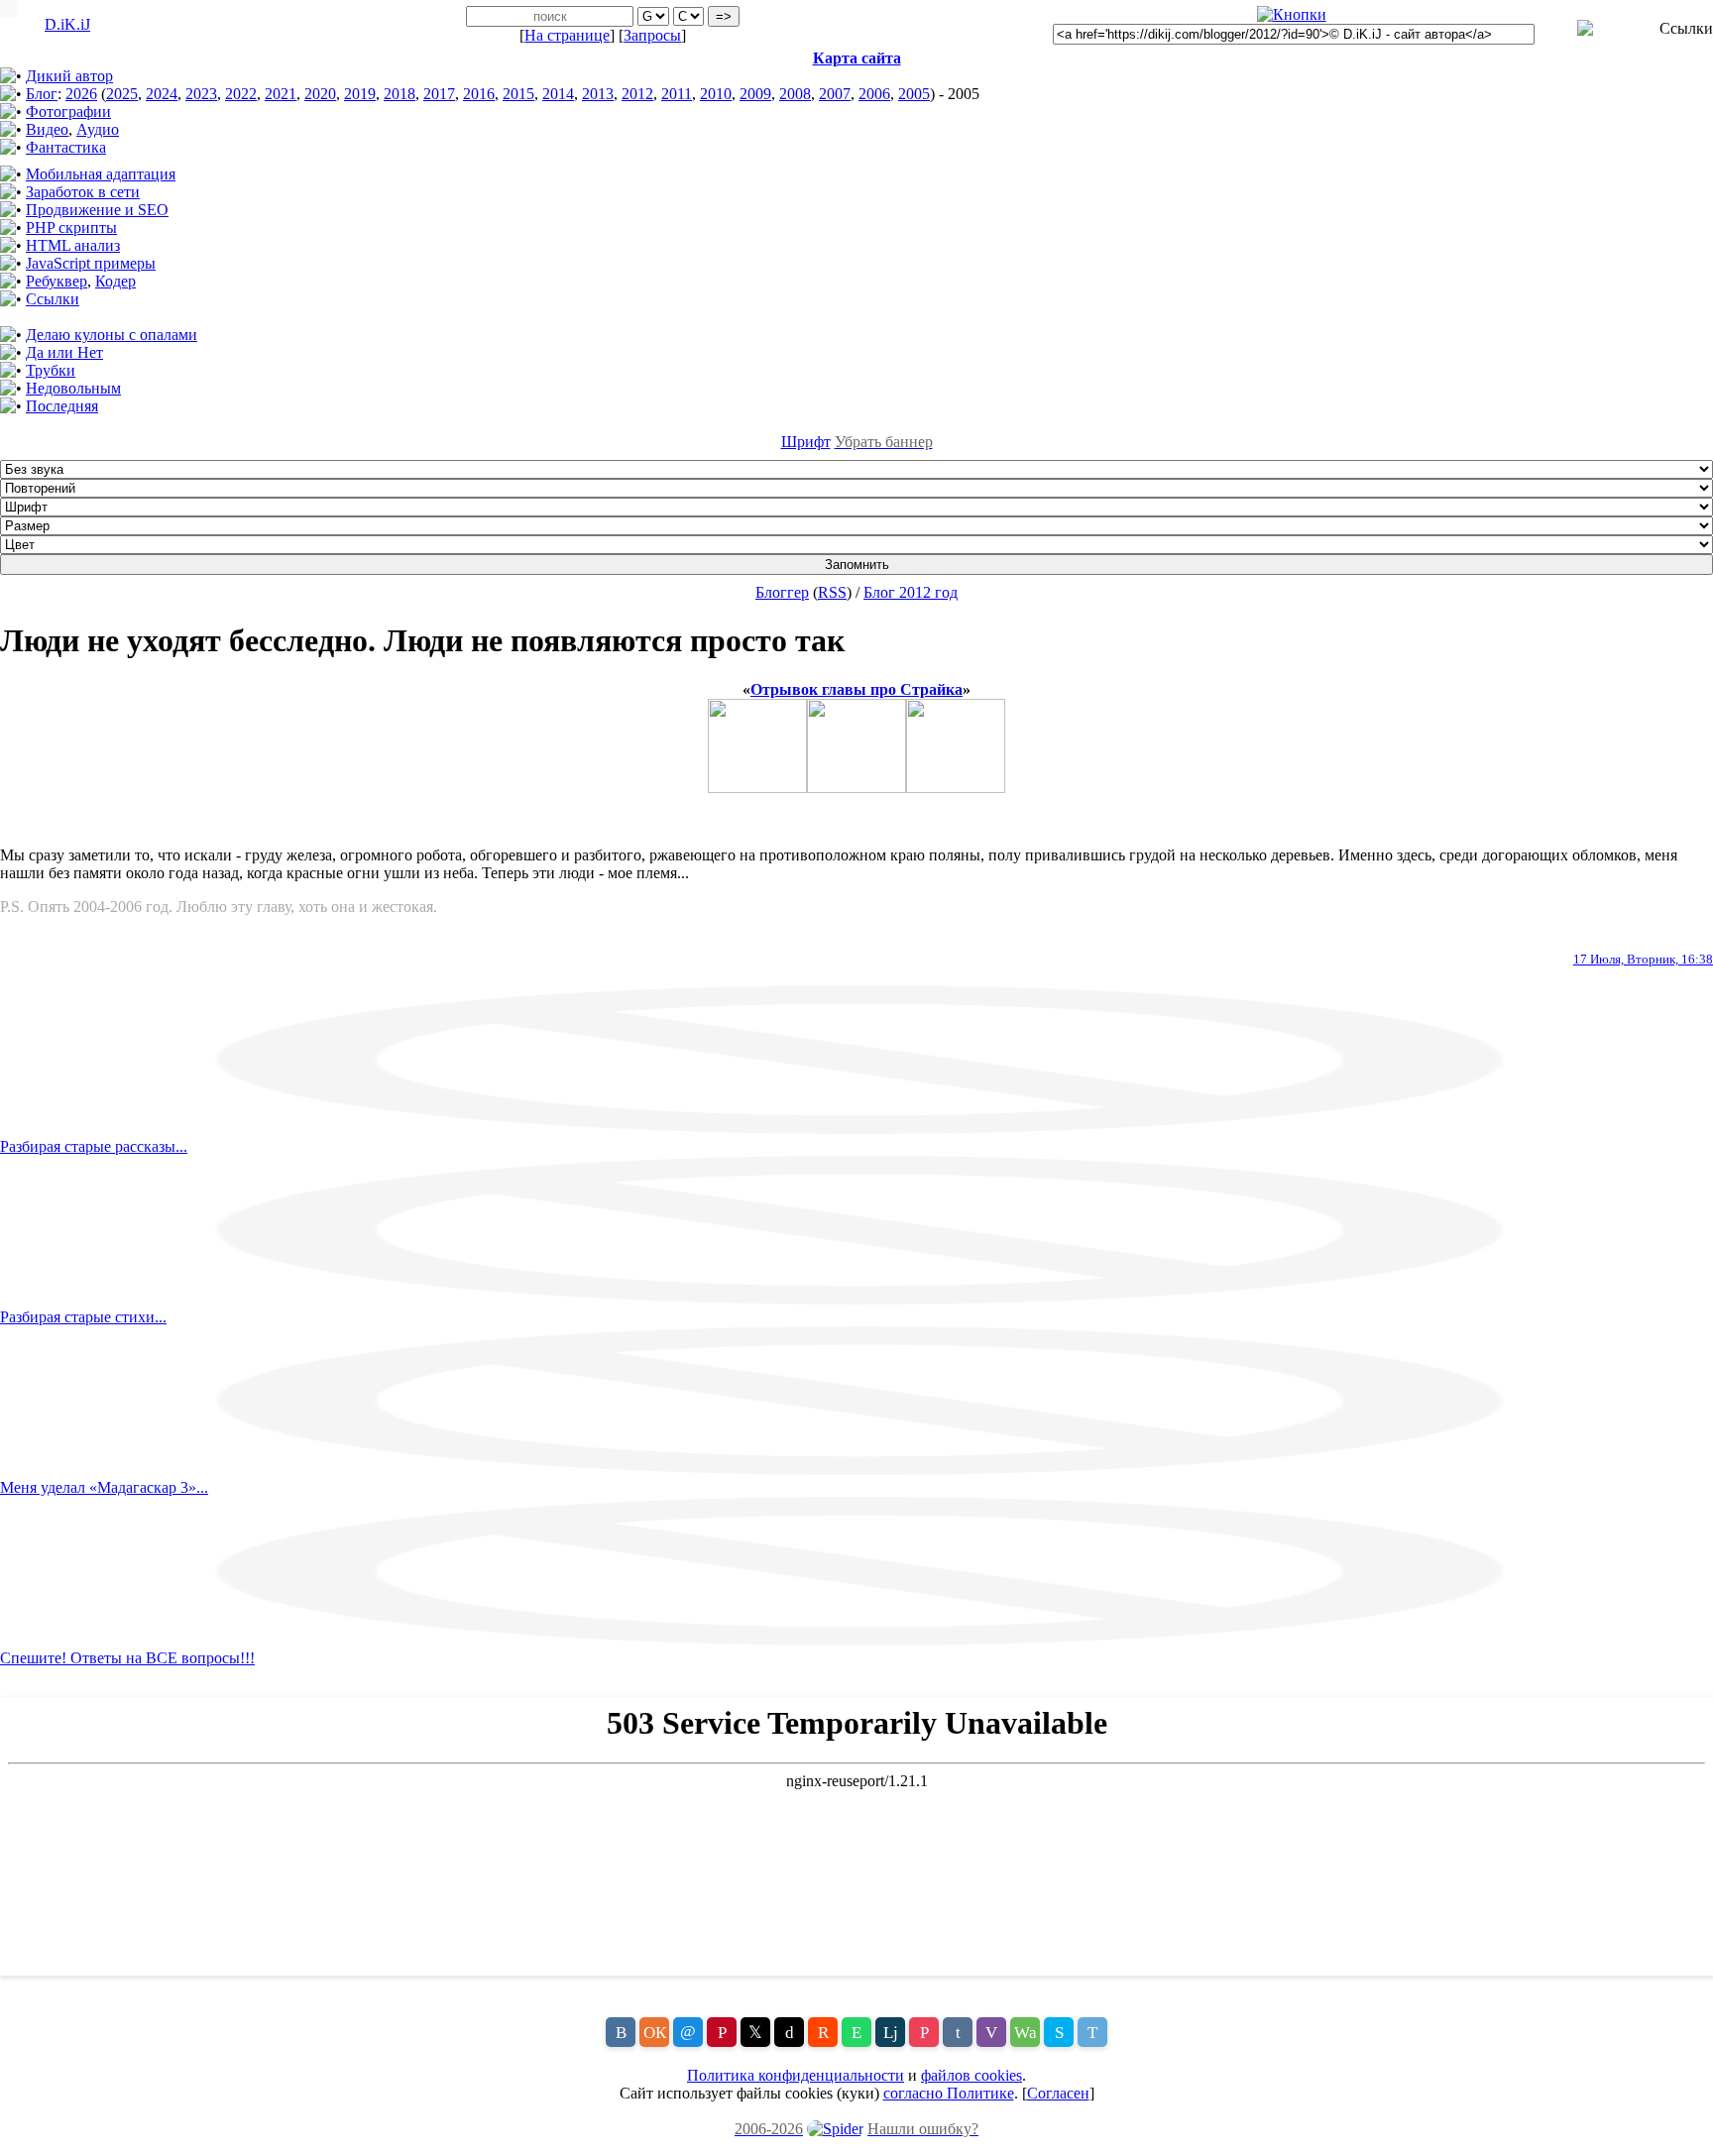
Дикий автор (69, 76)
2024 (162, 94)
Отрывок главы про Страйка (856, 689)
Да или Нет (64, 352)
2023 (201, 94)
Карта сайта (857, 58)
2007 (835, 94)
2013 (598, 94)
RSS (832, 592)
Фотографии (68, 112)
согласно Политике (949, 2093)
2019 (360, 94)
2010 (716, 94)
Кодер (115, 281)
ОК (655, 2033)
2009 (755, 94)
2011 (677, 94)
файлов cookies (971, 2075)
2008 (795, 94)
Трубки (51, 370)
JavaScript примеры (91, 263)
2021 (281, 94)
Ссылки (53, 299)
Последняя (62, 406)
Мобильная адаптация (101, 174)
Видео (47, 129)
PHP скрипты (71, 227)
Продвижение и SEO (97, 210)
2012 (637, 94)
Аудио (98, 129)
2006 (874, 94)
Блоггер (782, 592)
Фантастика (66, 147)
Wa (1026, 2033)
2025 (122, 94)
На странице (567, 35)
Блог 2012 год (911, 592)
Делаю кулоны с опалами (112, 335)
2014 (558, 94)
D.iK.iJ (67, 24)
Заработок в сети (83, 192)
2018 (400, 94)
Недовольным (73, 388)
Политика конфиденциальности (796, 2075)
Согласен (1058, 2093)
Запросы (652, 35)
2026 (81, 94)
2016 (479, 94)
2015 (518, 94)
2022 (241, 94)
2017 (439, 94)
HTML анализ (73, 245)
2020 (320, 94)
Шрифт (806, 442)
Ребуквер (57, 281)
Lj (891, 2033)
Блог (42, 94)
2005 (914, 94)
